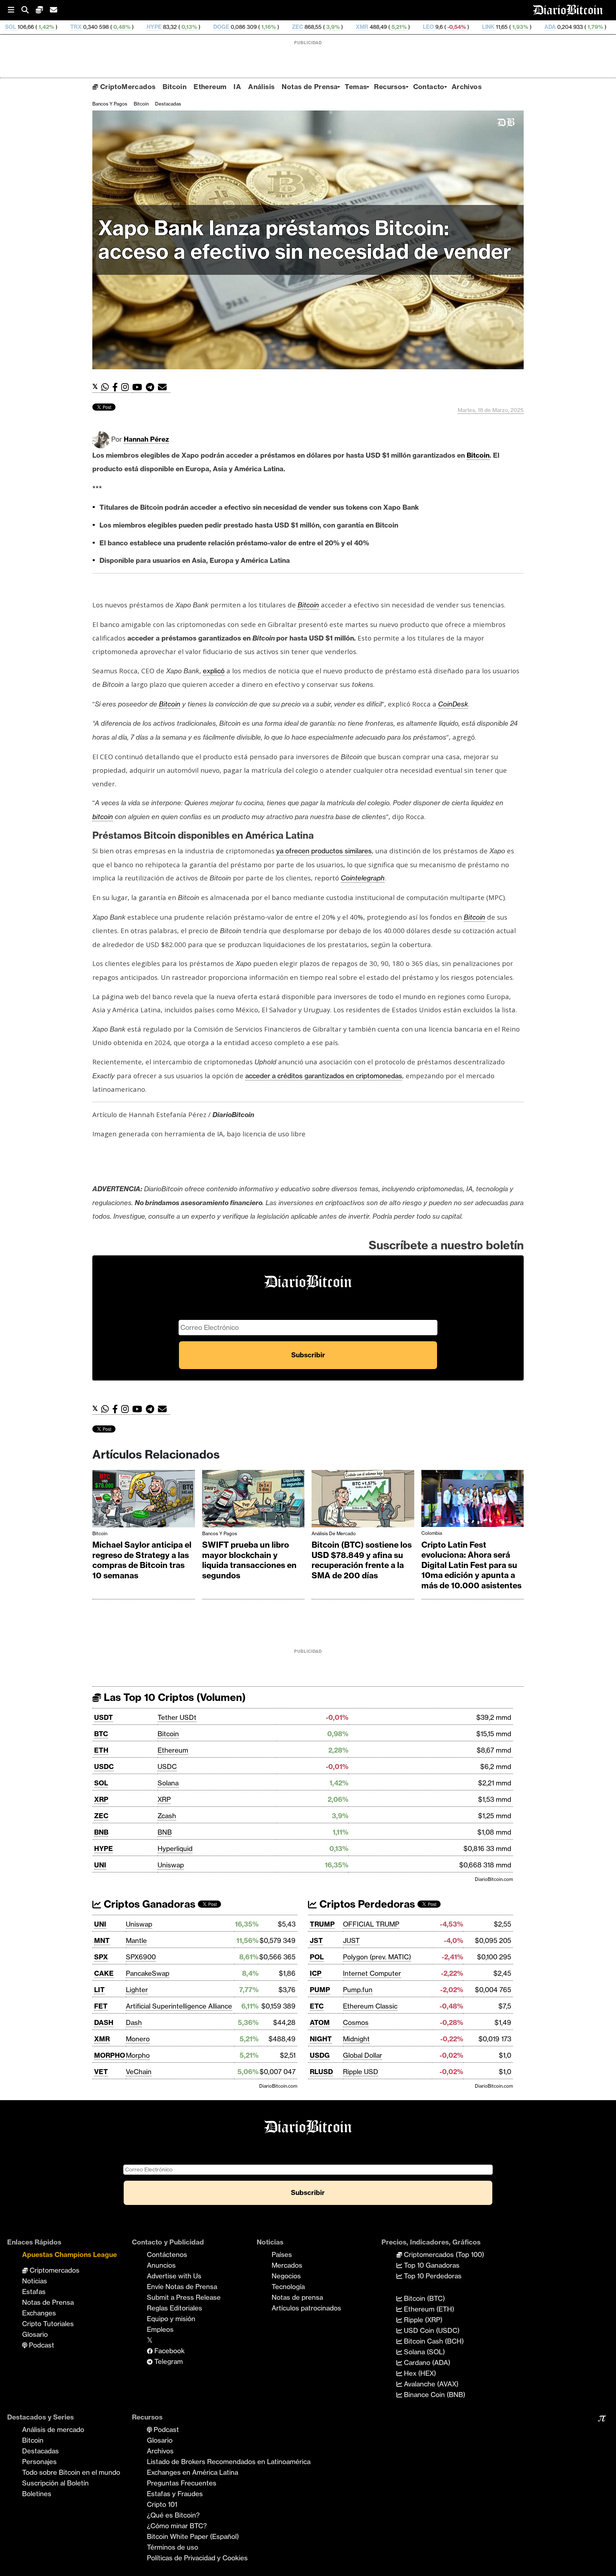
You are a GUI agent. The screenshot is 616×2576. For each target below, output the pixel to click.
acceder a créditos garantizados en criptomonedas (324, 1076)
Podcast (41, 2345)
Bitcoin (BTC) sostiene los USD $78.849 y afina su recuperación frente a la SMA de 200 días (362, 1560)
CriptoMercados (127, 87)
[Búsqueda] (29, 10)
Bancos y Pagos (110, 104)
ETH (101, 1750)
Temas (356, 87)
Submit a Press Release (184, 2297)
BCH (562, 27)
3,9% (197, 27)
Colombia (432, 1533)
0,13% (54, 27)
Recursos (390, 87)
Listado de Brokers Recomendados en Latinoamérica (229, 2462)
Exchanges (39, 2313)
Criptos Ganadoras (148, 1904)
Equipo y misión (171, 2319)
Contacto (429, 87)
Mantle (136, 1940)
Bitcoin (174, 87)
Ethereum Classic (370, 2006)
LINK (353, 27)
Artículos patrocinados (306, 2308)
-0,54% (321, 27)
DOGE (86, 27)
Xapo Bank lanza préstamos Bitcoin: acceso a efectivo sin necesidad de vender (305, 240)
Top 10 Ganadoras (431, 2265)
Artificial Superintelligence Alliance (179, 2006)
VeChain (139, 2072)
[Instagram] (127, 387)
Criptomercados (54, 2270)
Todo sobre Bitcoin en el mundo (71, 2472)
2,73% (599, 27)
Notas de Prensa (310, 87)
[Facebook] (117, 387)
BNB (101, 1832)
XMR (227, 27)
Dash (134, 2022)
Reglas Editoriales (174, 2308)
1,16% (133, 27)
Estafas (34, 2292)
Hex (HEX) (419, 2373)
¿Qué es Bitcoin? (173, 2515)
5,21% (264, 27)
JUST (351, 1940)
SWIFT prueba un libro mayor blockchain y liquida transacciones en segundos (249, 1560)
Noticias (35, 2281)
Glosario (35, 2334)
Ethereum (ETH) (428, 2309)
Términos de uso (173, 2547)
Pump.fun (358, 1990)
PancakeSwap (148, 1973)
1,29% (532, 27)
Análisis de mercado (334, 1533)
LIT (99, 1990)
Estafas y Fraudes (175, 2494)
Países (282, 2254)
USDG (320, 2055)
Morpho (138, 2055)
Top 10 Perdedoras (432, 2276)
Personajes (39, 2462)
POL (317, 1957)
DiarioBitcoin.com (494, 1879)
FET (101, 2006)
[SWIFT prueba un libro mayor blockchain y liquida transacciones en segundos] (253, 1500)
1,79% (460, 27)
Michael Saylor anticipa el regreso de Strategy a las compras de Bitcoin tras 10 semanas (142, 1560)
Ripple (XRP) (422, 2320)
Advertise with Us (174, 2276)
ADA (415, 27)
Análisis (261, 87)
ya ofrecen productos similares (324, 851)
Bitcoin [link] (478, 455)
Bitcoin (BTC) (423, 2298)
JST (316, 1940)
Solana (168, 1783)
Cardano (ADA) (426, 2362)
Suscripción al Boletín (55, 2483)
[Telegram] (152, 387)
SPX (101, 1957)
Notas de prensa (297, 2297)
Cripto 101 (162, 2504)
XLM (490, 27)
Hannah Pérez (146, 439)
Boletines (37, 2494)
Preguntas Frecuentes (182, 2483)
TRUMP (322, 1924)
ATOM (320, 2022)
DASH (104, 2022)
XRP (101, 1799)
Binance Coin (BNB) (434, 2395)
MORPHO (110, 2055)
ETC (317, 2006)
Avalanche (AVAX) (430, 2384)
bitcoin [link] (103, 817)
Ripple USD (361, 2072)
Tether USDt (177, 1717)
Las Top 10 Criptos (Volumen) (173, 1697)
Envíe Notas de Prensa (182, 2287)
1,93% (385, 27)
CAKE (104, 1973)
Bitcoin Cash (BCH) (433, 2341)
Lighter (137, 1990)
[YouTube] (139, 387)
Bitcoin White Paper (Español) (193, 2536)
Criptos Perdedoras (366, 1904)
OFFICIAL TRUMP (371, 1924)
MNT (102, 1940)
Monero (138, 2039)
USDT (104, 1717)
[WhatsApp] (107, 387)
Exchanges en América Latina (192, 2472)
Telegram (168, 2361)
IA (237, 87)
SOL (101, 1783)
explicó (214, 671)
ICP (316, 1973)
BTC (101, 1734)
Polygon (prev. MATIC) (377, 1957)
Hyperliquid (175, 1849)
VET (101, 2072)
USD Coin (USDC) (431, 2330)
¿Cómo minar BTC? (177, 2526)
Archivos (467, 87)
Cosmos (356, 2022)
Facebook (169, 2351)
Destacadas (168, 104)
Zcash (167, 1816)
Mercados (287, 2265)
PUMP (320, 1990)
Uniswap (171, 1865)
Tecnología (288, 2287)
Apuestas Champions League (70, 2254)
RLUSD (321, 2072)
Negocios (286, 2276)
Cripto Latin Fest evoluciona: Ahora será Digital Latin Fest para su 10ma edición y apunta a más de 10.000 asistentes (471, 1565)
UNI (100, 1865)
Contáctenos (167, 2254)
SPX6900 (141, 1957)
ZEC (163, 27)
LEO (294, 27)
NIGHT (321, 2039)
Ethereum (210, 87)
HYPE (19, 27)
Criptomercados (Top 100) (443, 2254)
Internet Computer (372, 1973)
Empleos (160, 2329)
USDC (104, 1767)
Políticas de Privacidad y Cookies (197, 2558)
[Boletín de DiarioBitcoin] (164, 387)
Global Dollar (363, 2055)
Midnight (356, 2039)
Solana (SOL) (423, 2352)
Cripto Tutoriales (48, 2324)
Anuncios (161, 2265)
